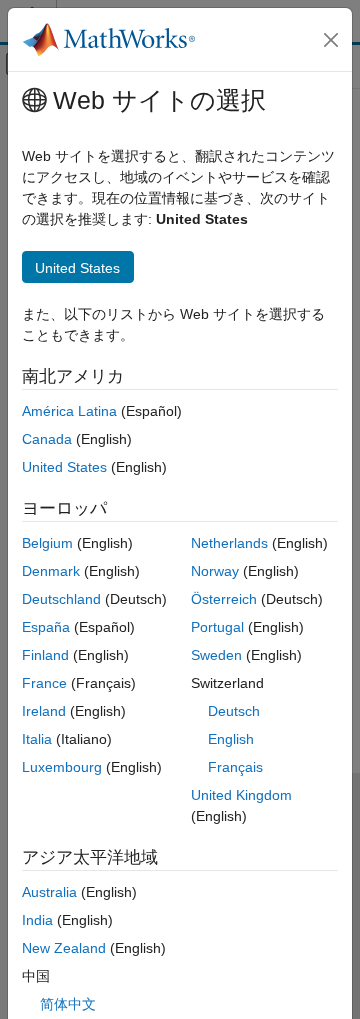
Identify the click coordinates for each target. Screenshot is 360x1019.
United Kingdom (241, 795)
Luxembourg (62, 767)
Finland (45, 655)
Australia (49, 892)
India (37, 920)
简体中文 (68, 1004)
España (46, 627)
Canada (47, 439)
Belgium (47, 543)
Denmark (51, 571)
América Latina (69, 411)
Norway (215, 571)
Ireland (44, 711)
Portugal (217, 627)
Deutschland (61, 599)
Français (235, 767)
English (231, 739)
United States (64, 467)
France (44, 683)
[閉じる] (331, 40)
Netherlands (229, 543)
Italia (37, 739)
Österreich (224, 599)
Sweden (216, 655)
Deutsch (234, 711)
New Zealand (64, 948)
